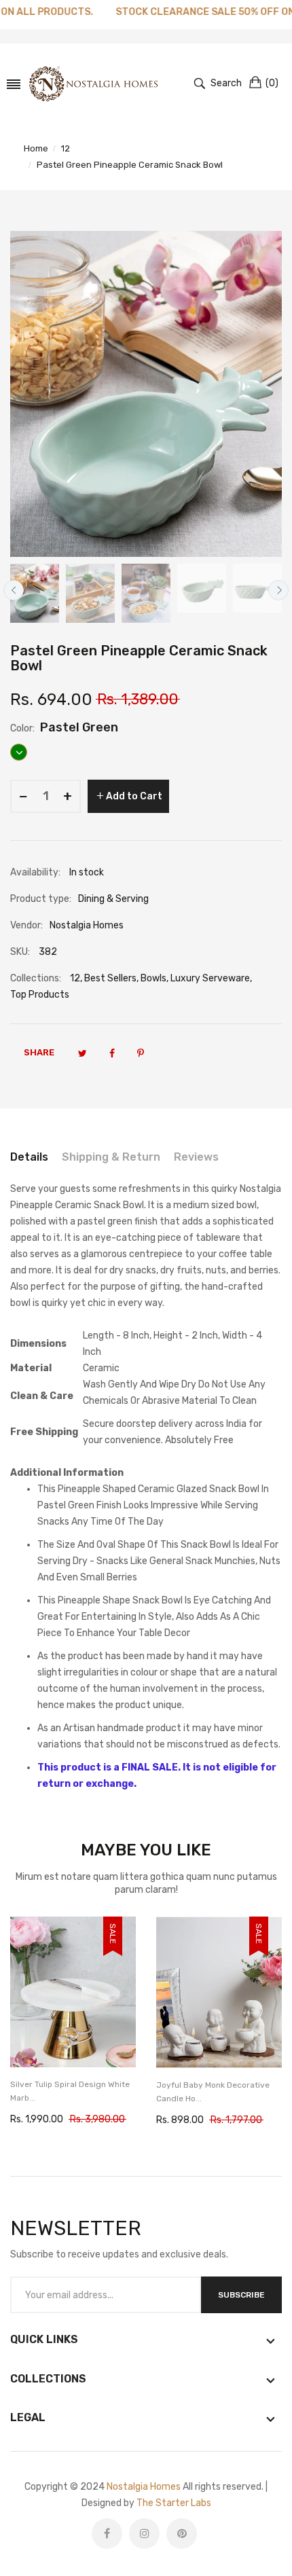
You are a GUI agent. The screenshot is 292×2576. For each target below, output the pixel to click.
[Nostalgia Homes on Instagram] (144, 2534)
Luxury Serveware (210, 978)
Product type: (41, 899)
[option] (35, 593)
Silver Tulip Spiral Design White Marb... (70, 2091)
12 (75, 978)
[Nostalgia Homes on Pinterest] (182, 2534)
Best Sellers (110, 978)
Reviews (196, 1157)
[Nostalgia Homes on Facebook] (107, 2534)
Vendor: (26, 925)
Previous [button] (14, 590)
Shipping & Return (111, 1157)
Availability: (35, 872)
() (272, 83)
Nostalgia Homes (144, 2487)
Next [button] (278, 590)
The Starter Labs (174, 2503)
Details (29, 1157)
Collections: (36, 978)
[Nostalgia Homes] (93, 84)
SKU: (20, 952)
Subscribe (241, 2295)
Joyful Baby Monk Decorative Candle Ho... (213, 2092)
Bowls (153, 978)
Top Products (40, 995)
